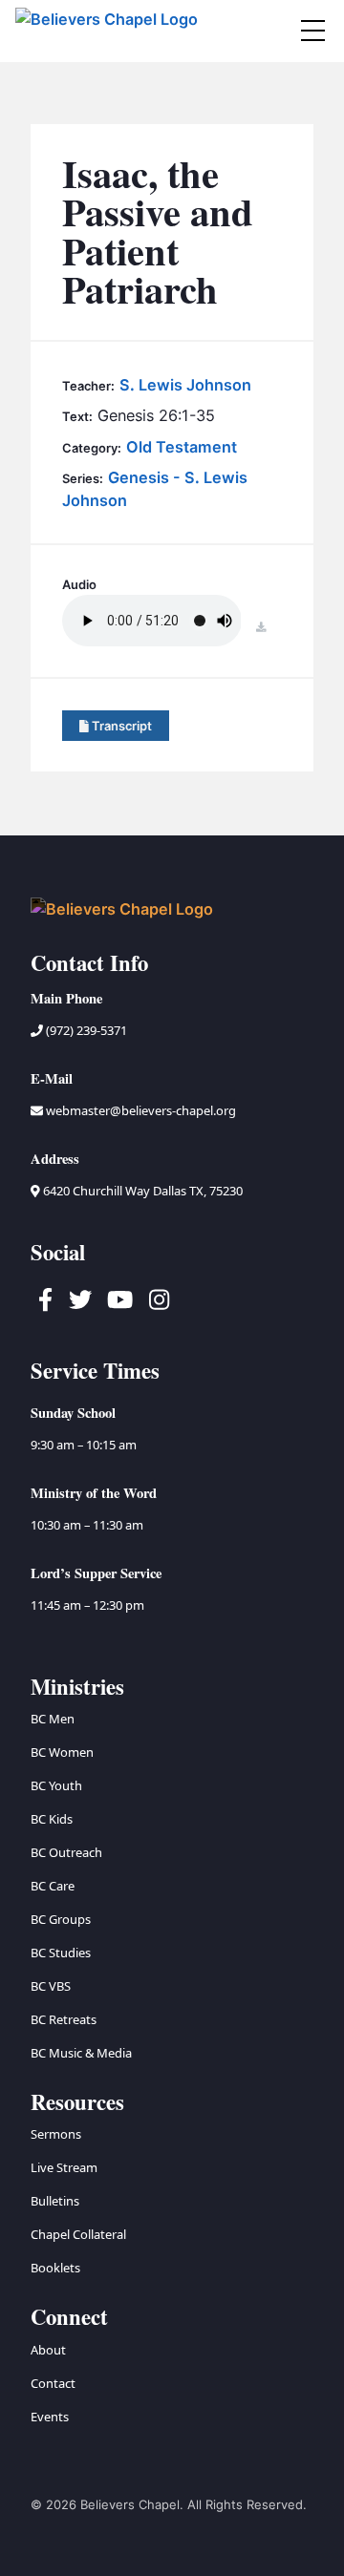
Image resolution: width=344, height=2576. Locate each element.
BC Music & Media (81, 2053)
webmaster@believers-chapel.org (141, 1110)
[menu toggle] (312, 31)
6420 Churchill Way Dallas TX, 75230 (141, 1191)
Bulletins (55, 2201)
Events (50, 2417)
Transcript (120, 726)
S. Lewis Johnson (185, 385)
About (48, 2350)
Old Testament (182, 447)
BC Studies (61, 1953)
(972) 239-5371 (85, 1030)
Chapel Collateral (78, 2234)
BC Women (62, 1752)
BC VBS (51, 1986)
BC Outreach (66, 1852)
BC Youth (56, 1785)
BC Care (53, 1886)
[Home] (108, 31)
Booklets (55, 2268)
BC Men (53, 1719)
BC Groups (61, 1919)
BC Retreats (64, 2019)
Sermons (56, 2134)
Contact (53, 2383)
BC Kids (52, 1819)
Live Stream (64, 2167)
